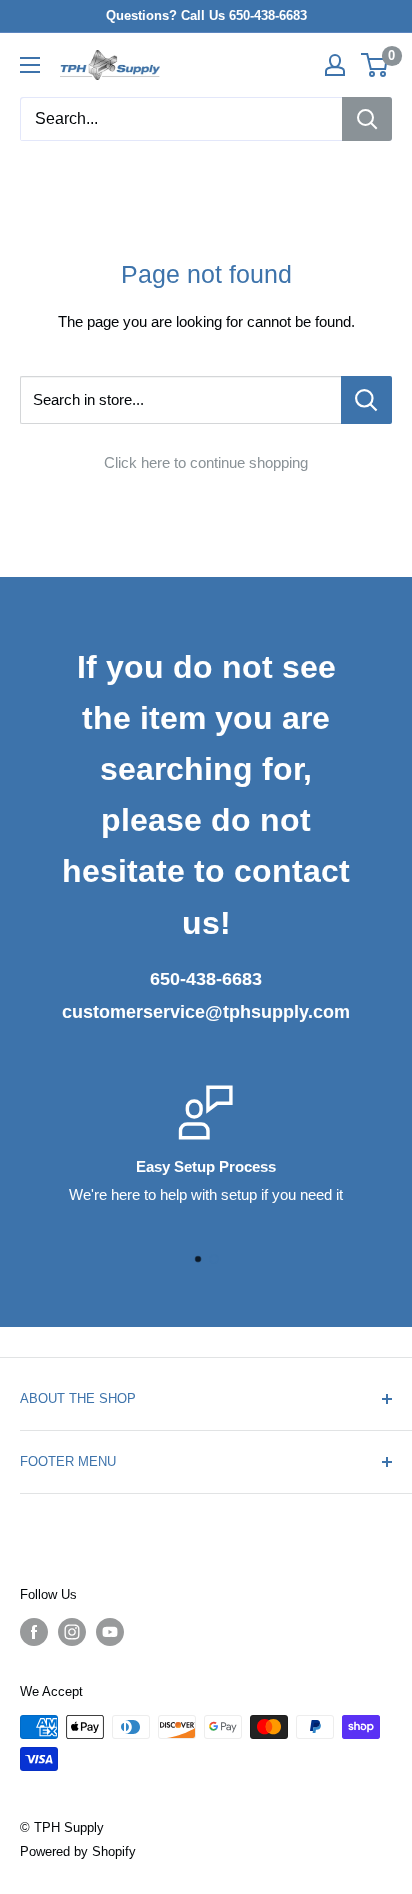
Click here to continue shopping (206, 462)
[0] (375, 65)
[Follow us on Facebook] (34, 1632)
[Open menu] (30, 65)
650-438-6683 (206, 979)
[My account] (335, 65)
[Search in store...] (366, 400)
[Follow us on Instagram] (72, 1632)
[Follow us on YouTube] (110, 1632)
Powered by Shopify (78, 1851)
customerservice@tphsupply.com (206, 1012)
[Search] (367, 119)
